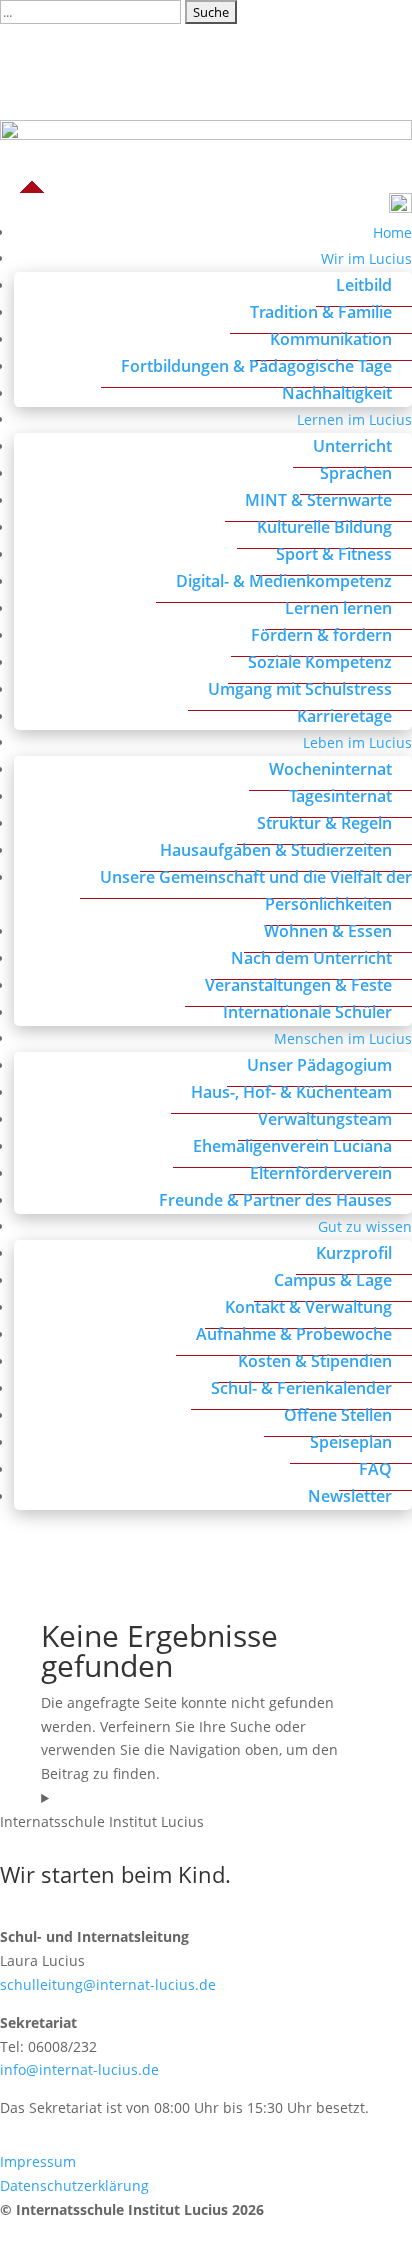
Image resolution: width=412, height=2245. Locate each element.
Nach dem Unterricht (311, 958)
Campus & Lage (333, 1280)
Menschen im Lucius (343, 1038)
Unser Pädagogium (319, 1065)
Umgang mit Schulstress (300, 689)
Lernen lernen (338, 608)
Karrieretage (344, 716)
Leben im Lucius (357, 742)
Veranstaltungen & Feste (298, 985)
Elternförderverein (321, 1173)
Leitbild (364, 285)
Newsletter (350, 1496)
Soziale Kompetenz (320, 662)
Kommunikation (331, 339)
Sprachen (356, 473)
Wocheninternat (330, 769)
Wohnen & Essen (328, 931)
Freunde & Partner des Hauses (275, 1200)
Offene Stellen (338, 1415)
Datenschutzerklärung (74, 2185)
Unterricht (352, 446)
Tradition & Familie (321, 312)
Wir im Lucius (366, 258)
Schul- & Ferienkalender (301, 1388)
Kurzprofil (354, 1253)
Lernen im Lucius (354, 419)
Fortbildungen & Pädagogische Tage (256, 366)
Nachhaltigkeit (337, 393)
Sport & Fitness (334, 554)
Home (392, 232)
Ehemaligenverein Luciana (292, 1146)
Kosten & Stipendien (315, 1361)
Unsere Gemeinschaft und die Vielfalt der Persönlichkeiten (256, 890)
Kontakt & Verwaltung (308, 1307)
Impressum (38, 2161)
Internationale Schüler (307, 1012)
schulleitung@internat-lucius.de (108, 1984)
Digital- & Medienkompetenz (284, 581)
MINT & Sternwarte (318, 500)
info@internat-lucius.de (79, 2069)
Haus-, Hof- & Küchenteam (291, 1092)
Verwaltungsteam (325, 1119)
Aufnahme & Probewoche (294, 1334)
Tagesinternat (340, 796)
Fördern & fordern (321, 635)
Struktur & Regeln (324, 823)
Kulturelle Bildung (324, 527)
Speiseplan (351, 1442)
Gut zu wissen (365, 1226)
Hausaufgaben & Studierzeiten (276, 850)
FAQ (375, 1469)
